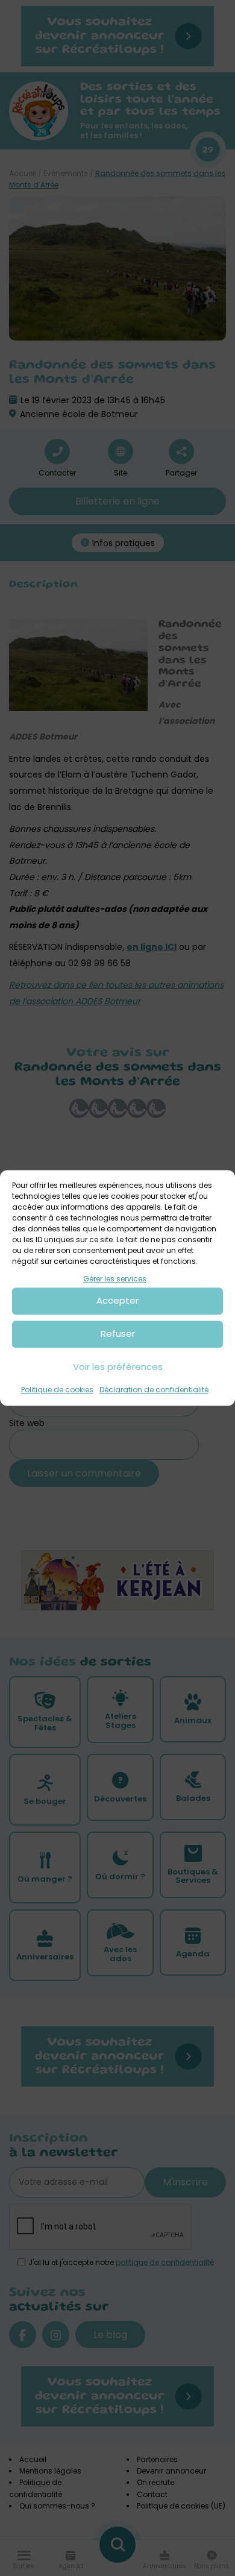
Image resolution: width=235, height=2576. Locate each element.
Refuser (118, 1334)
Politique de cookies (57, 1390)
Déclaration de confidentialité (154, 1390)
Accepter (117, 1301)
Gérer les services (115, 1279)
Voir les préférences (118, 1367)
